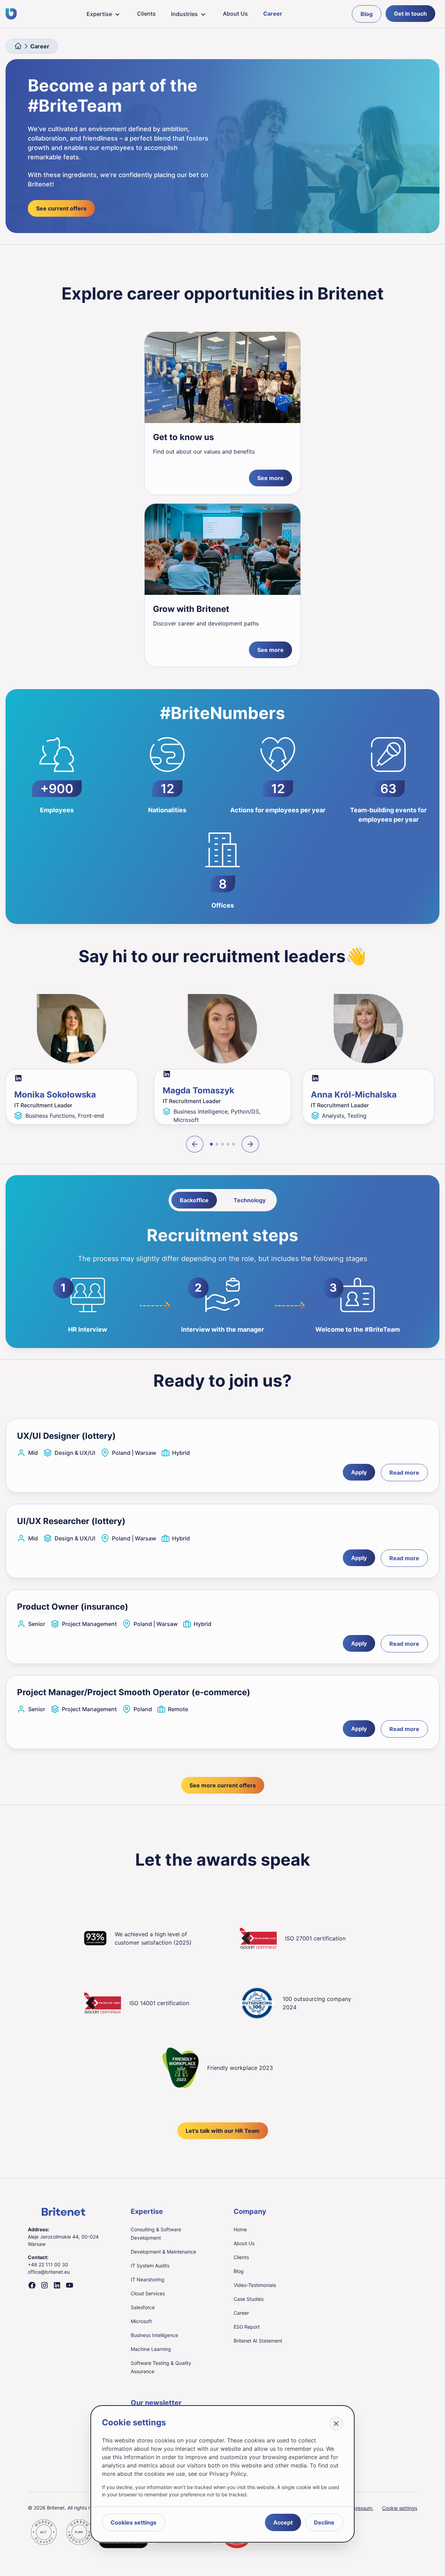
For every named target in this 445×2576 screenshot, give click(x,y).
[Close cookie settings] (336, 2424)
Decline (324, 2522)
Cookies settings (133, 2522)
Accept (283, 2522)
